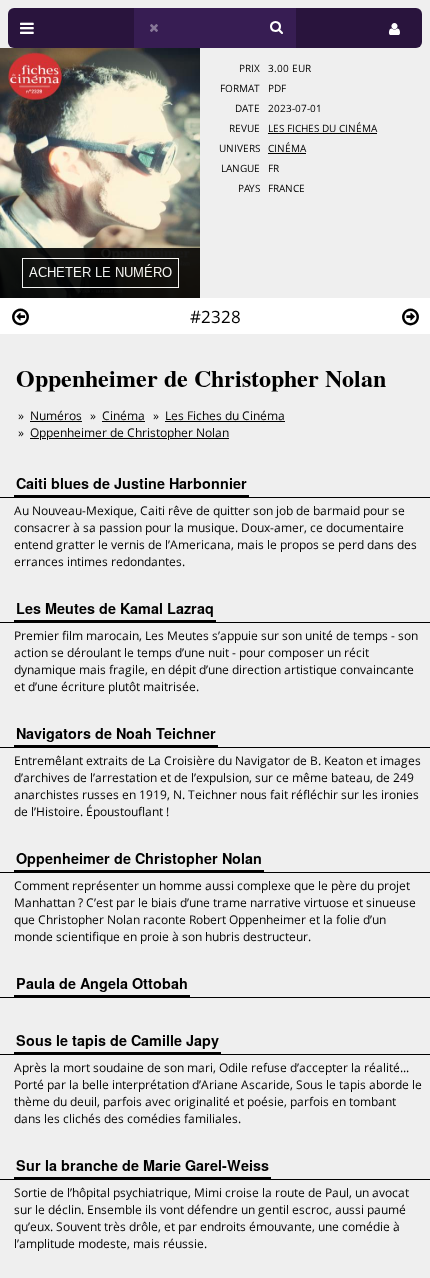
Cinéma (287, 148)
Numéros (56, 415)
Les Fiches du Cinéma (322, 128)
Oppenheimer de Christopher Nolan (129, 432)
